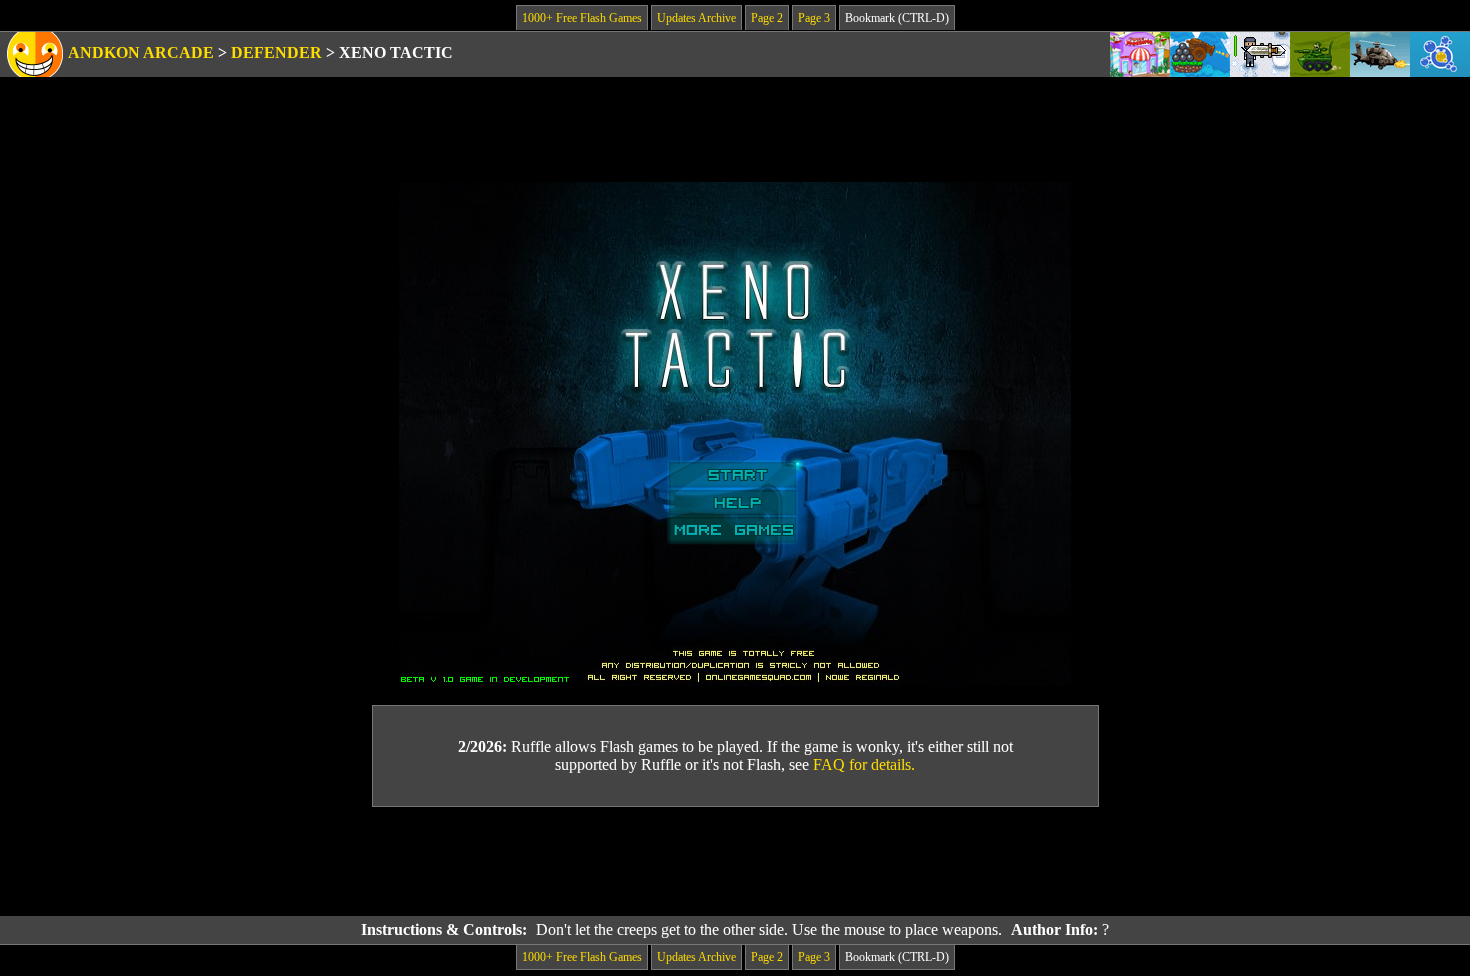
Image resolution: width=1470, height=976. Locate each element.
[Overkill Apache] (1380, 54)
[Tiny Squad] (1260, 54)
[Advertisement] (735, 862)
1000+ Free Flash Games (582, 18)
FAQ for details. (864, 764)
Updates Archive (696, 18)
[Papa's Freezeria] (1140, 54)
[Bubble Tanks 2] (1440, 54)
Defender (276, 52)
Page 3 (814, 18)
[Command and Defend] (1320, 54)
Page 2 (767, 18)
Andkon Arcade (141, 52)
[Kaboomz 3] (1200, 54)
